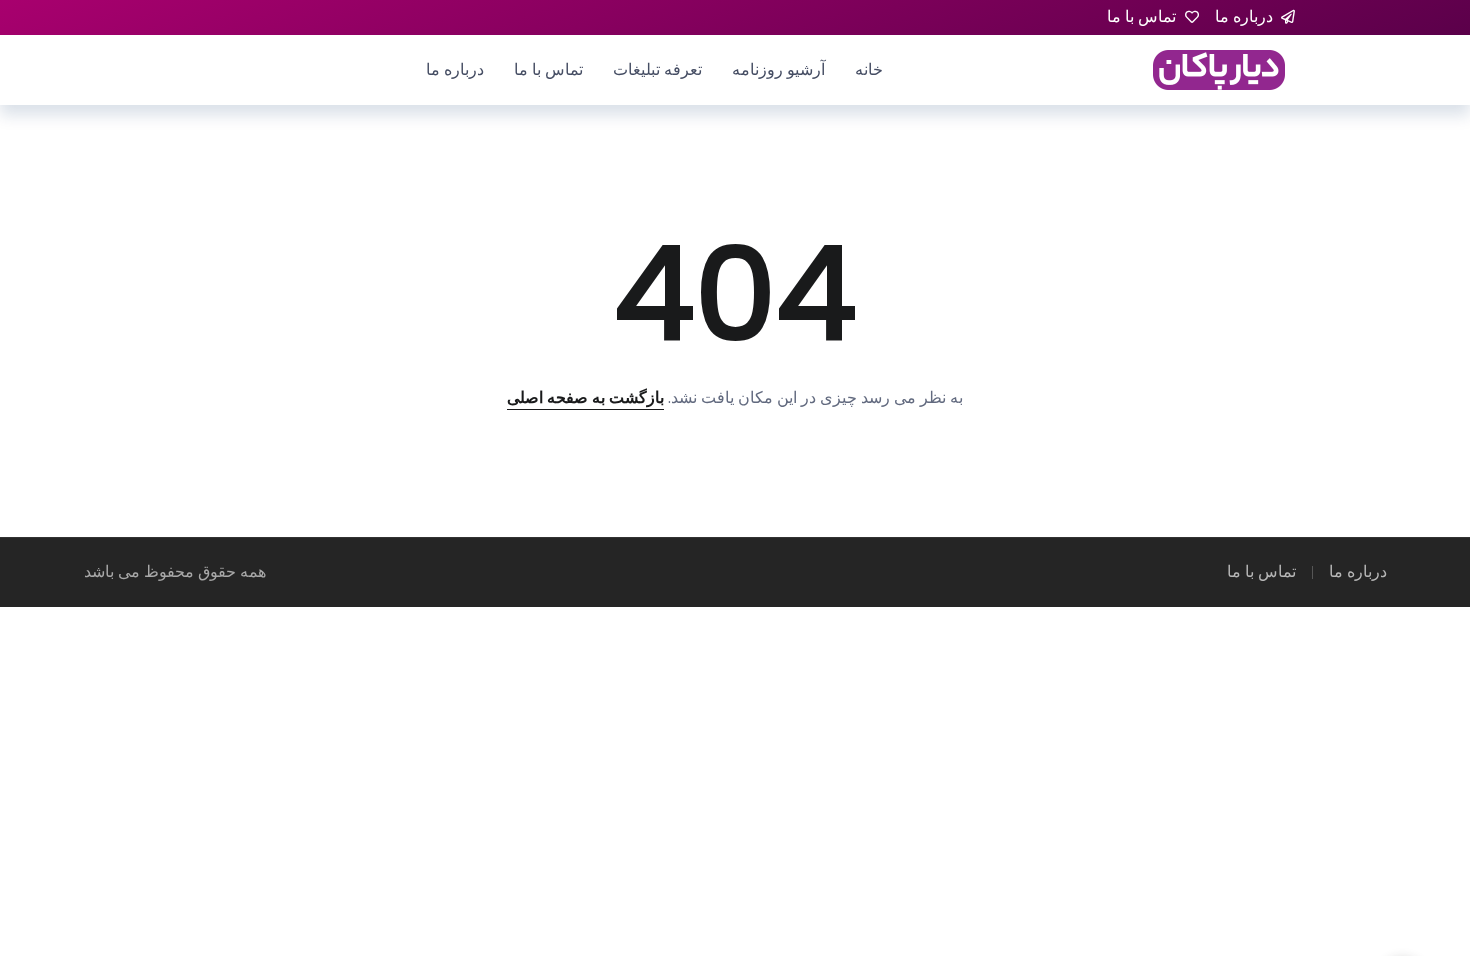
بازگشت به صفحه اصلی (585, 397)
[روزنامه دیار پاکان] (1219, 68)
